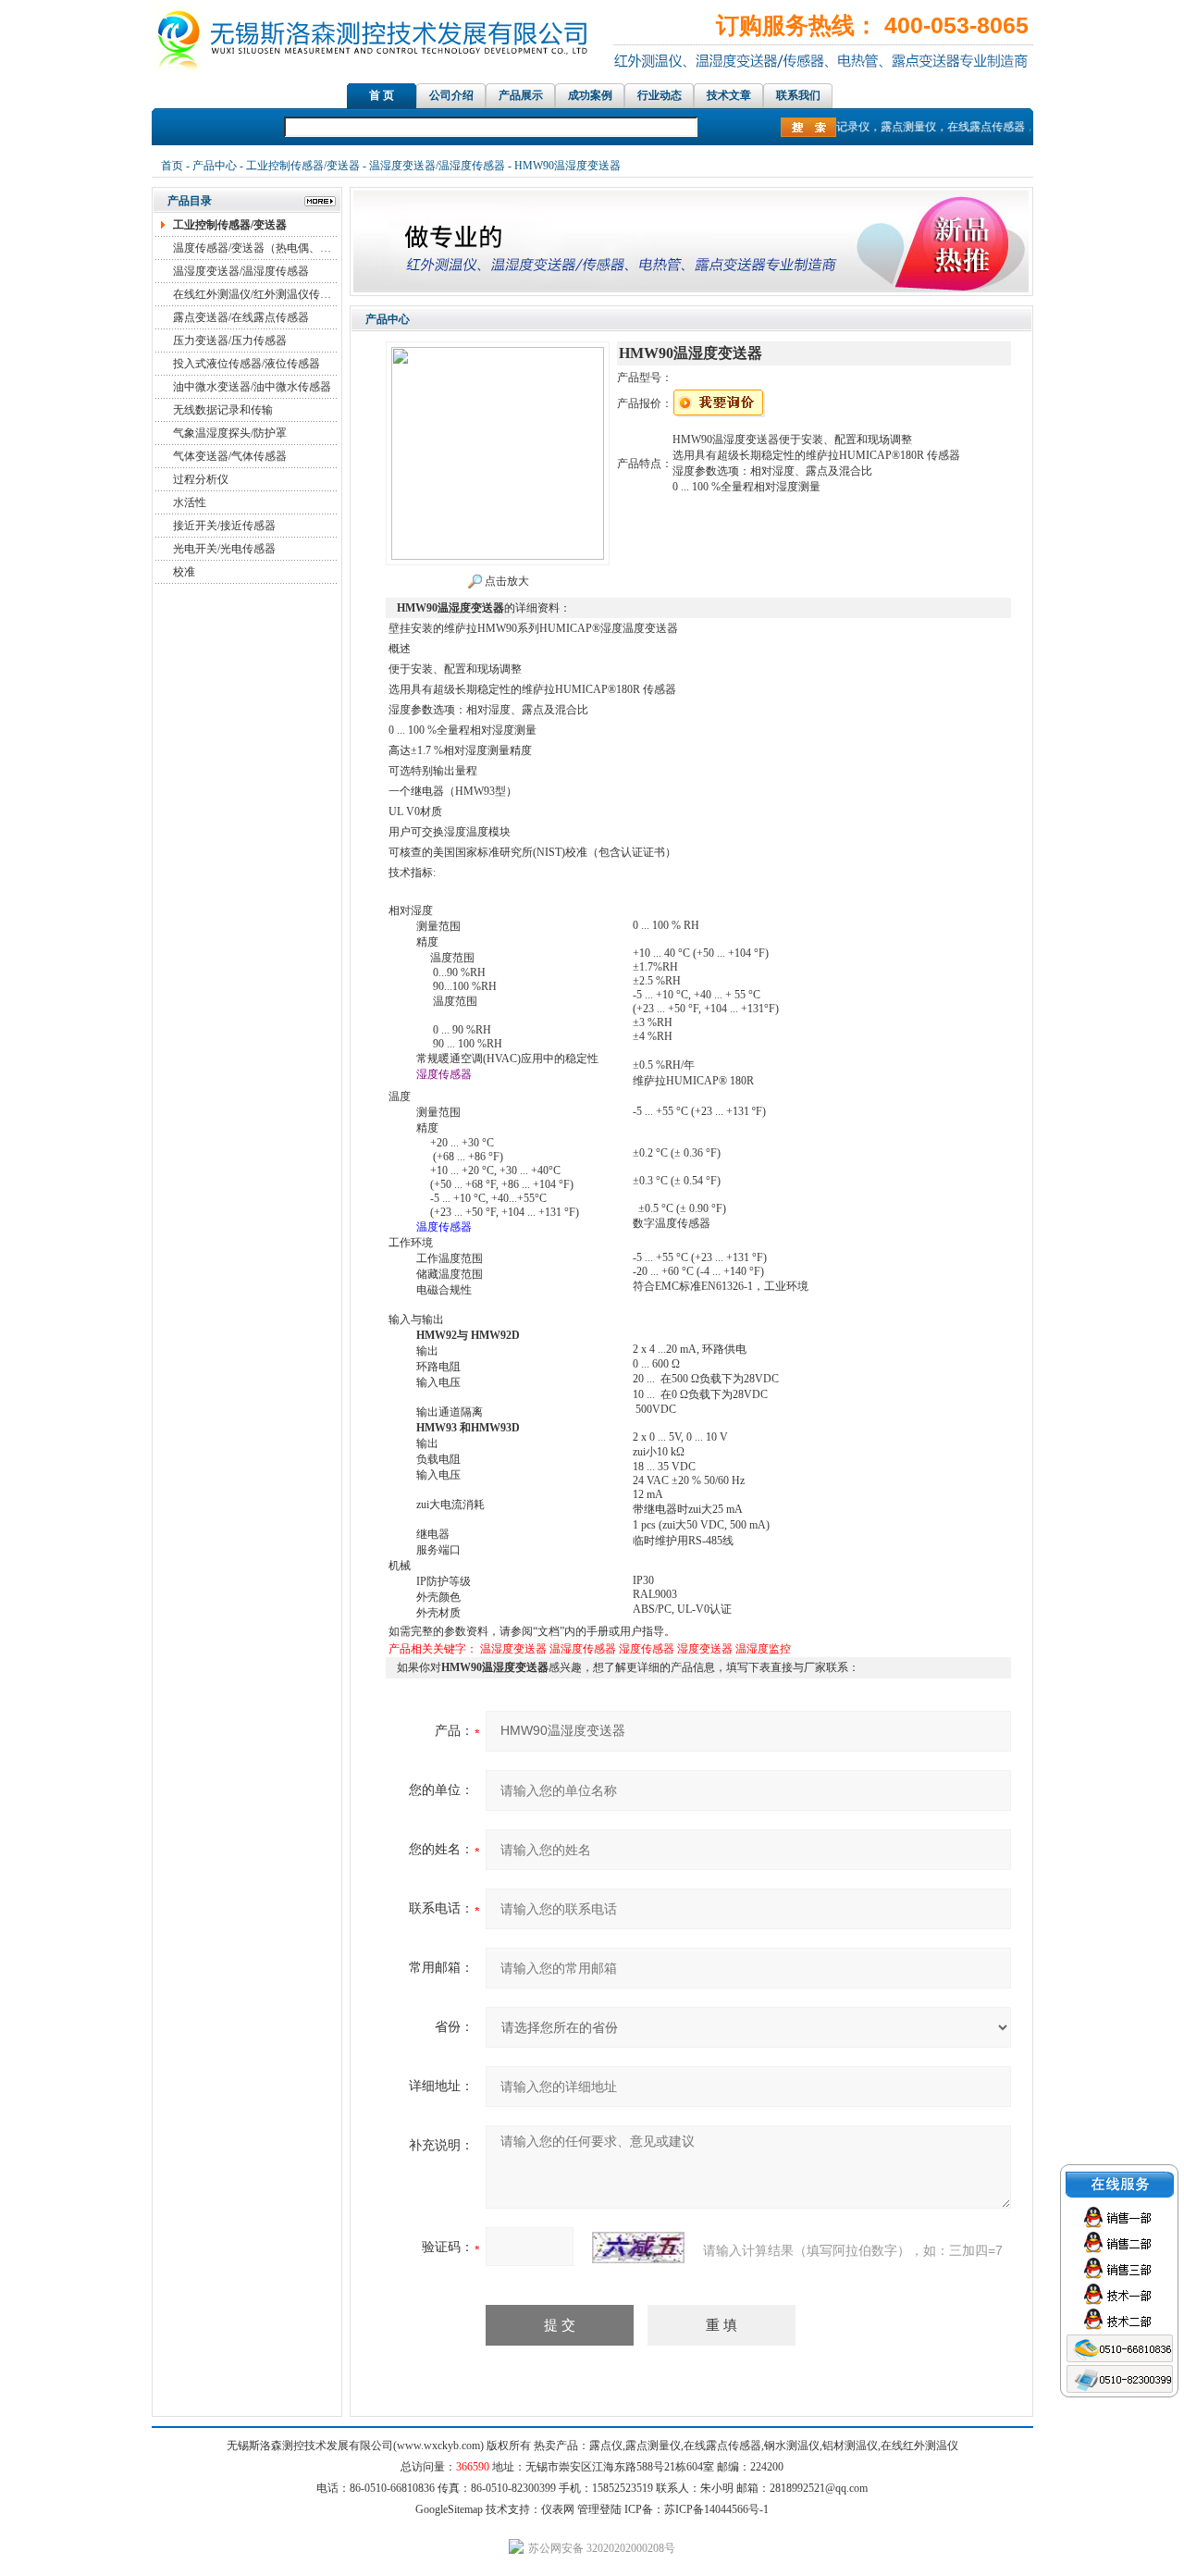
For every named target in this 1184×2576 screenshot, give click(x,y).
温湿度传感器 (583, 1649)
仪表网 (558, 2509)
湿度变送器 (705, 1649)
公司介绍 (451, 95)
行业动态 (660, 95)
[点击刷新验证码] (638, 2248)
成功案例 (590, 95)
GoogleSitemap (449, 2509)
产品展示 (521, 95)
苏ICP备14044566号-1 (716, 2509)
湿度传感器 (647, 1649)
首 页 (382, 95)
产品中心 (215, 166)
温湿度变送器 (513, 1649)
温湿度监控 (763, 1649)
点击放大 (506, 581)
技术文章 (729, 95)
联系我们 (798, 95)
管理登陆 (599, 2509)
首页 (172, 166)
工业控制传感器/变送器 (303, 166)
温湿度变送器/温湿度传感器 (437, 166)
